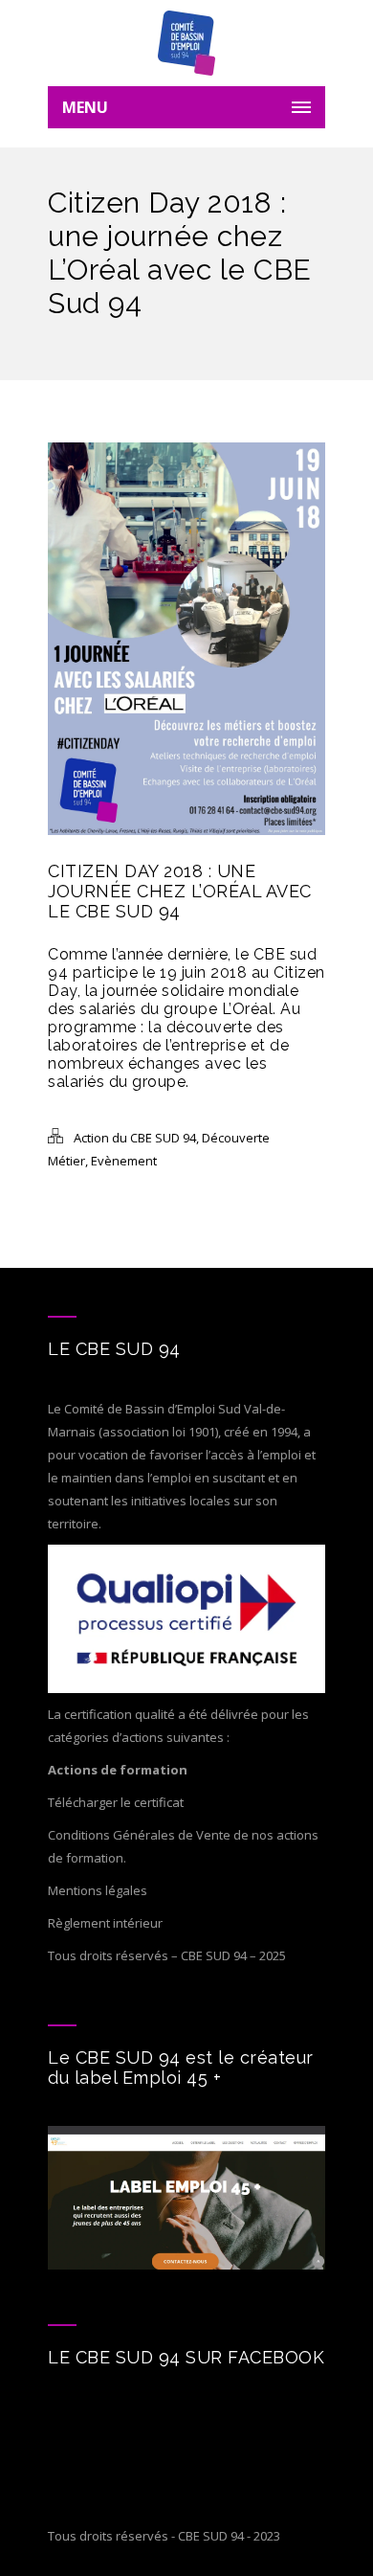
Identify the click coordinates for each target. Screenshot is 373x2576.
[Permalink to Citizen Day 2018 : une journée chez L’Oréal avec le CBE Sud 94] (186, 830)
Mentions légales (98, 1890)
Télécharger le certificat (116, 1802)
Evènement (124, 1161)
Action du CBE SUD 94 (135, 1138)
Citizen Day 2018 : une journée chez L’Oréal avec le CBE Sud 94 (180, 891)
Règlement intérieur (105, 1923)
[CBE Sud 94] (186, 43)
